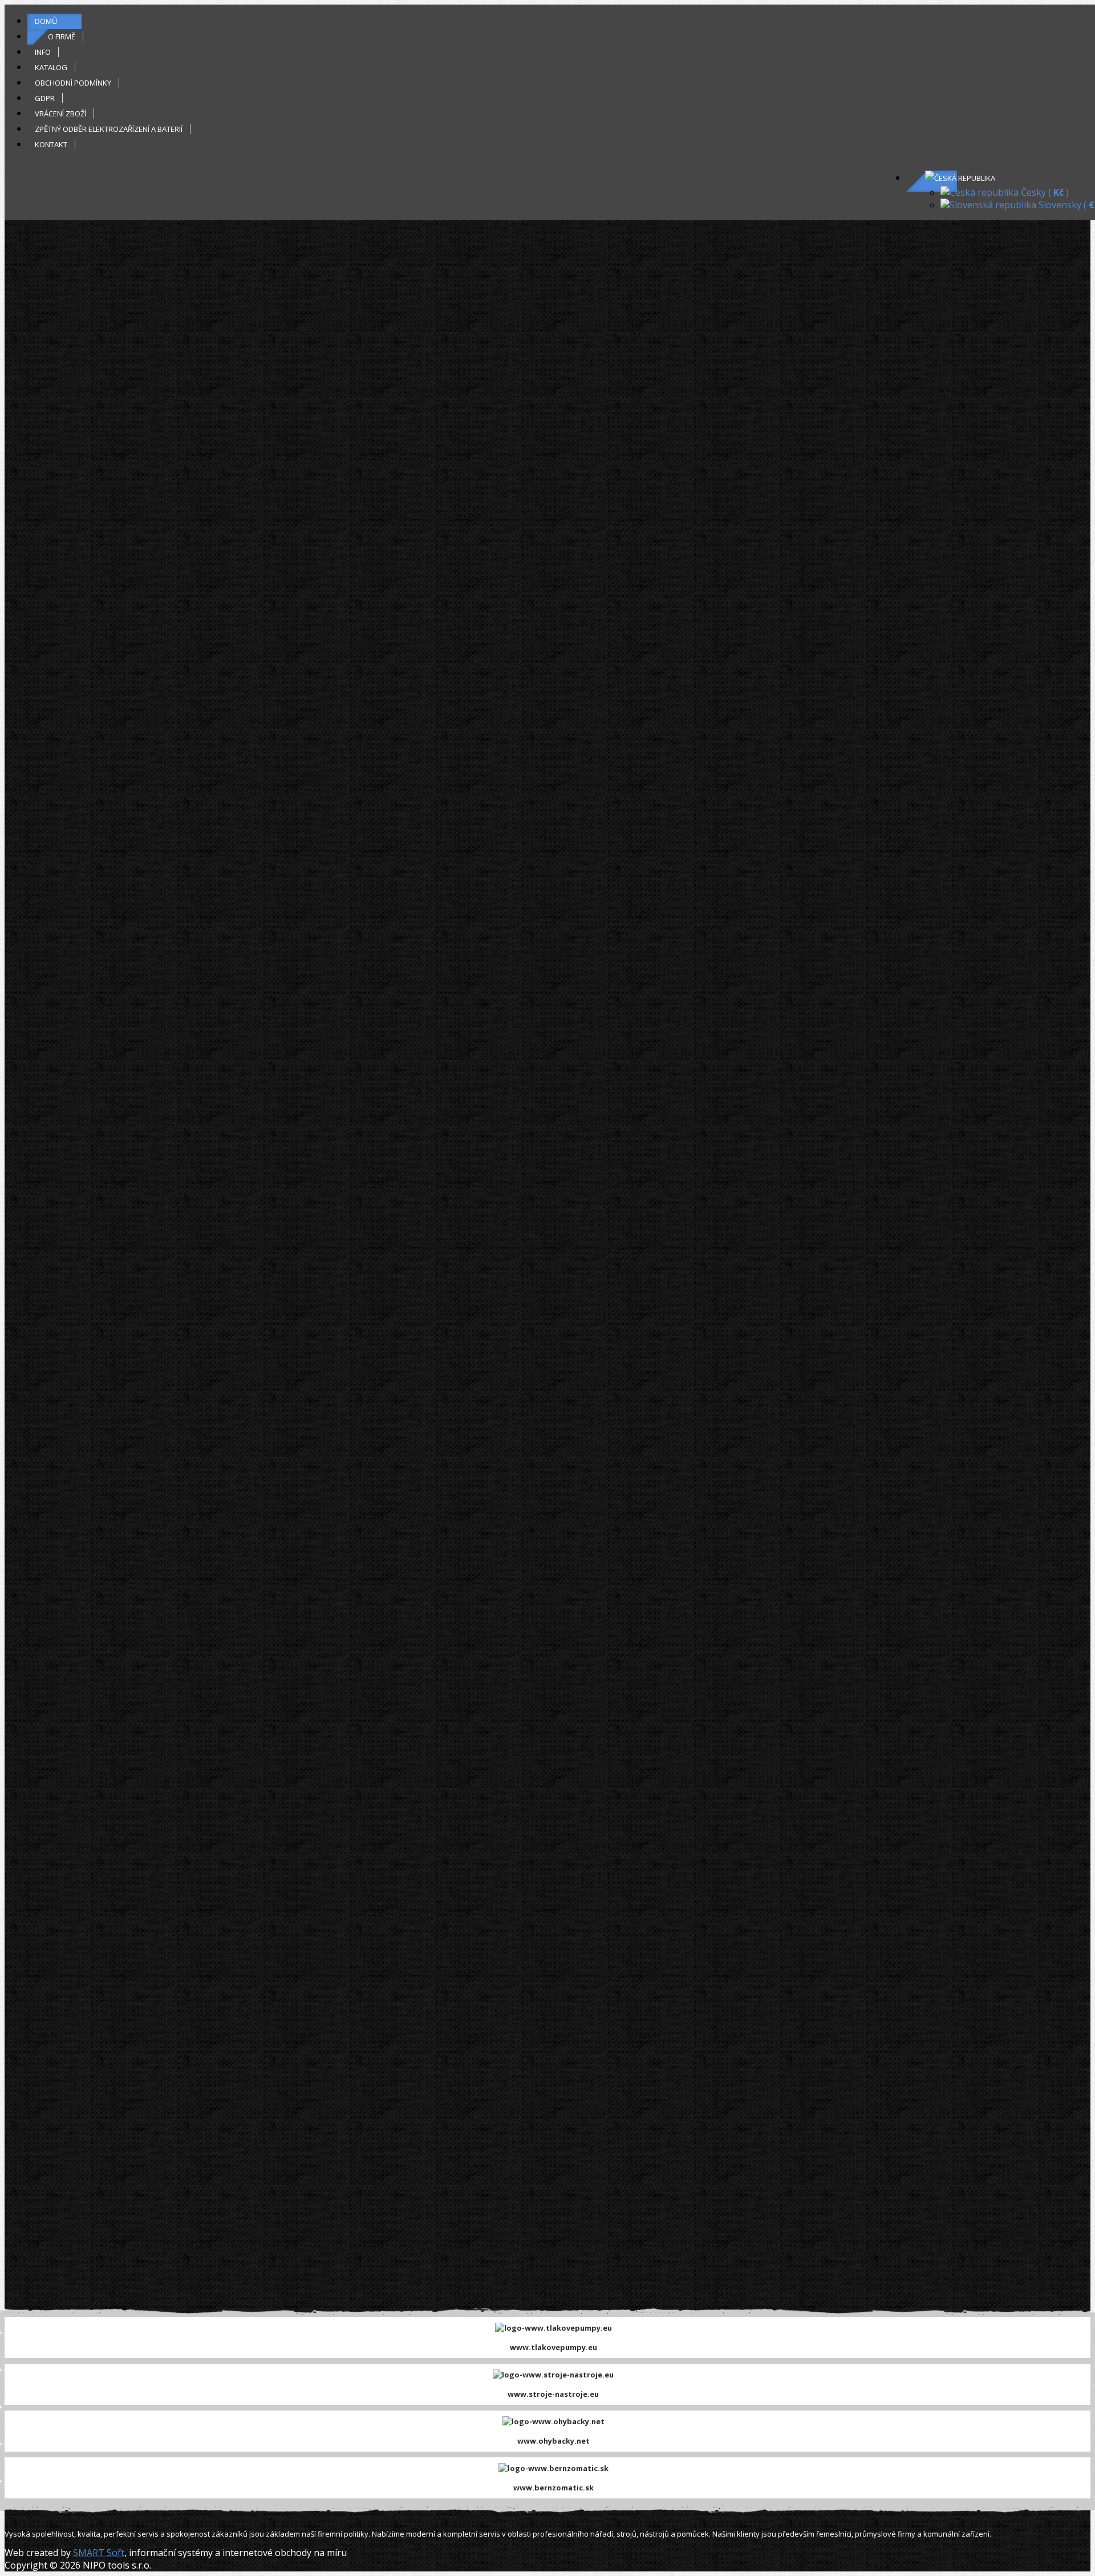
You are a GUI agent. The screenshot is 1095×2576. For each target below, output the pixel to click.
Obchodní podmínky (73, 83)
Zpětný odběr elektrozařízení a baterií (109, 129)
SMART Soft (99, 2553)
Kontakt (51, 144)
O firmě (62, 37)
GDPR (45, 98)
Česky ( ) (1044, 192)
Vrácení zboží (60, 114)
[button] (960, 178)
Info (43, 52)
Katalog (51, 67)
